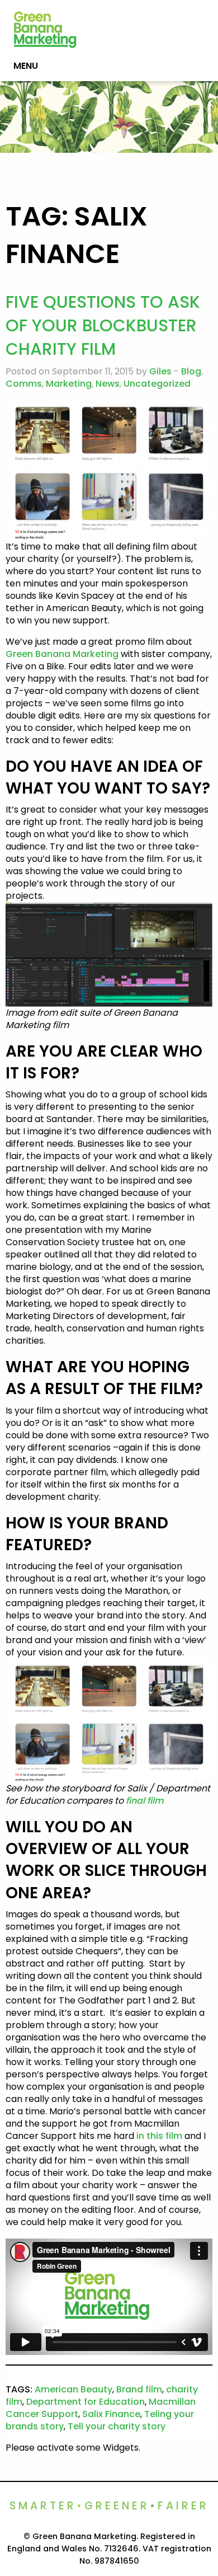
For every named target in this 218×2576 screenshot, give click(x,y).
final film (145, 1801)
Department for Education (86, 2402)
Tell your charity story (117, 2426)
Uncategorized (157, 384)
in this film (159, 2136)
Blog (191, 371)
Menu (26, 66)
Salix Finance (111, 2414)
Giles (160, 371)
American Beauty (74, 2389)
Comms (24, 384)
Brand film (139, 2389)
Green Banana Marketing (62, 654)
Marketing (69, 384)
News (108, 384)
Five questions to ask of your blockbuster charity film (103, 325)
